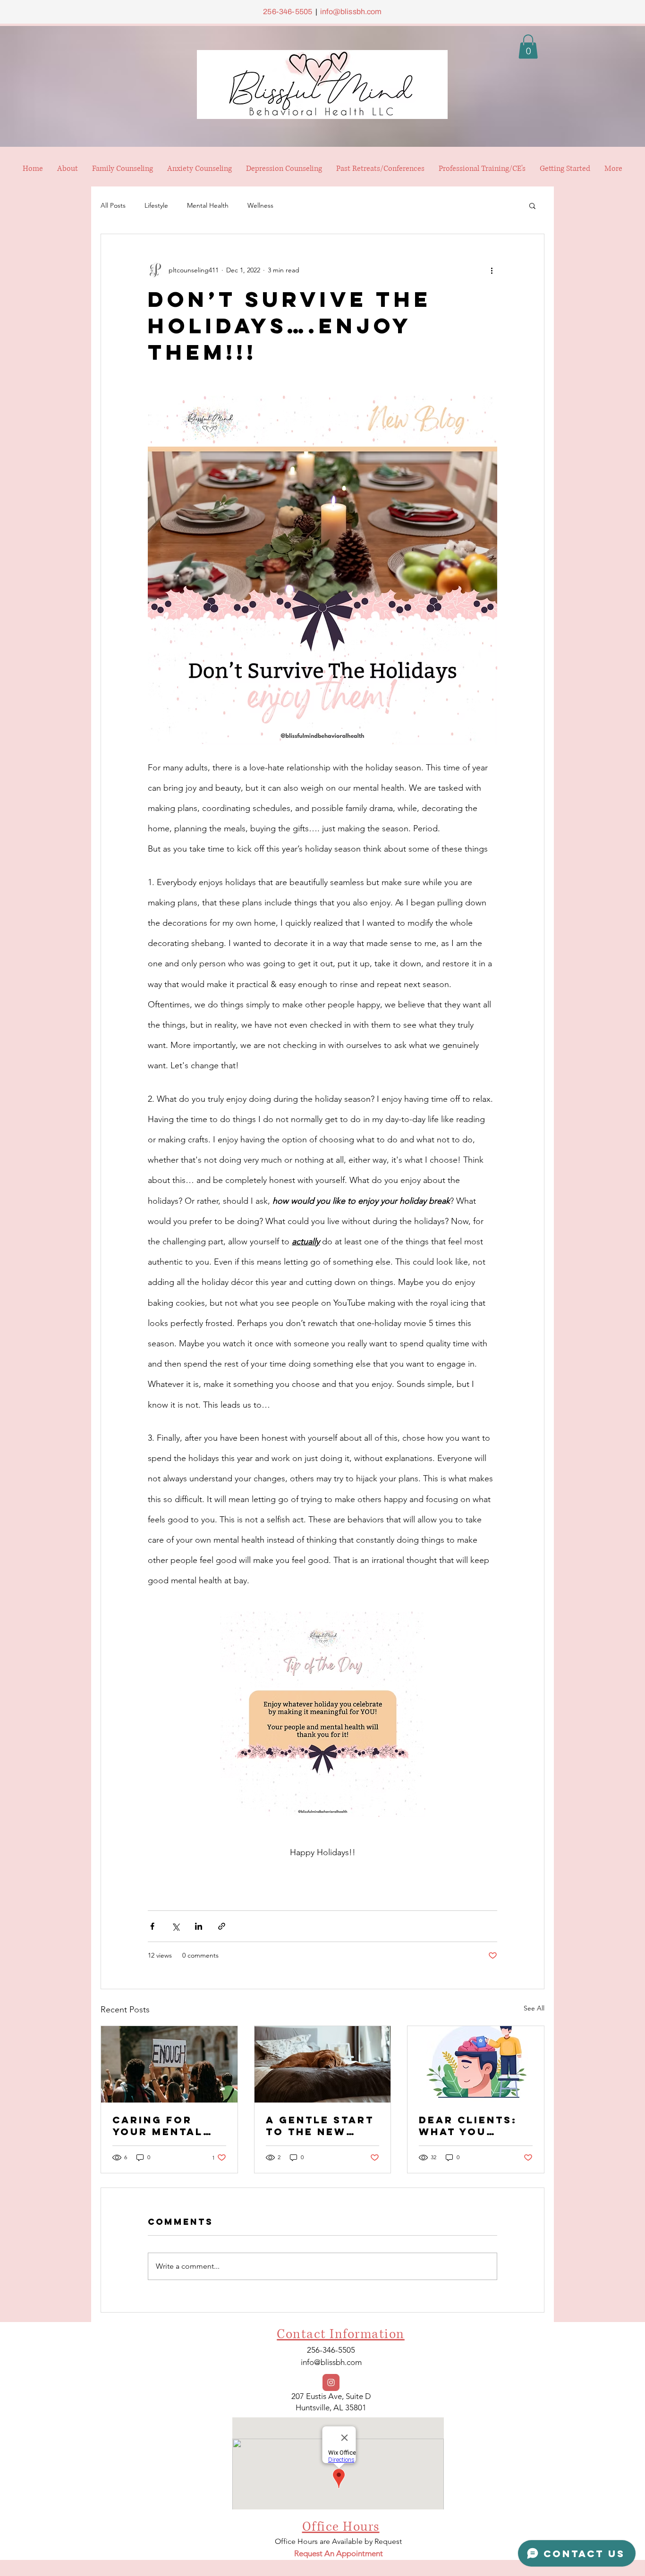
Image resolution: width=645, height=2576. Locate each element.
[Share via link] (222, 1926)
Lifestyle (156, 205)
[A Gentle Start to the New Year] (323, 2064)
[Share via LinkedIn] (199, 1926)
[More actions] (492, 270)
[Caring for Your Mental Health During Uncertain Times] (169, 2064)
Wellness (260, 205)
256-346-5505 (288, 12)
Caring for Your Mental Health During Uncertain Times (164, 2126)
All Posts (113, 205)
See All (534, 2008)
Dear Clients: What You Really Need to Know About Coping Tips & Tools (473, 2126)
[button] (528, 46)
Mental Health (208, 205)
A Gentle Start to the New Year (320, 2126)
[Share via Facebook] (152, 1926)
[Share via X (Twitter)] (175, 1926)
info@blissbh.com (351, 12)
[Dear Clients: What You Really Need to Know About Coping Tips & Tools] (476, 2064)
